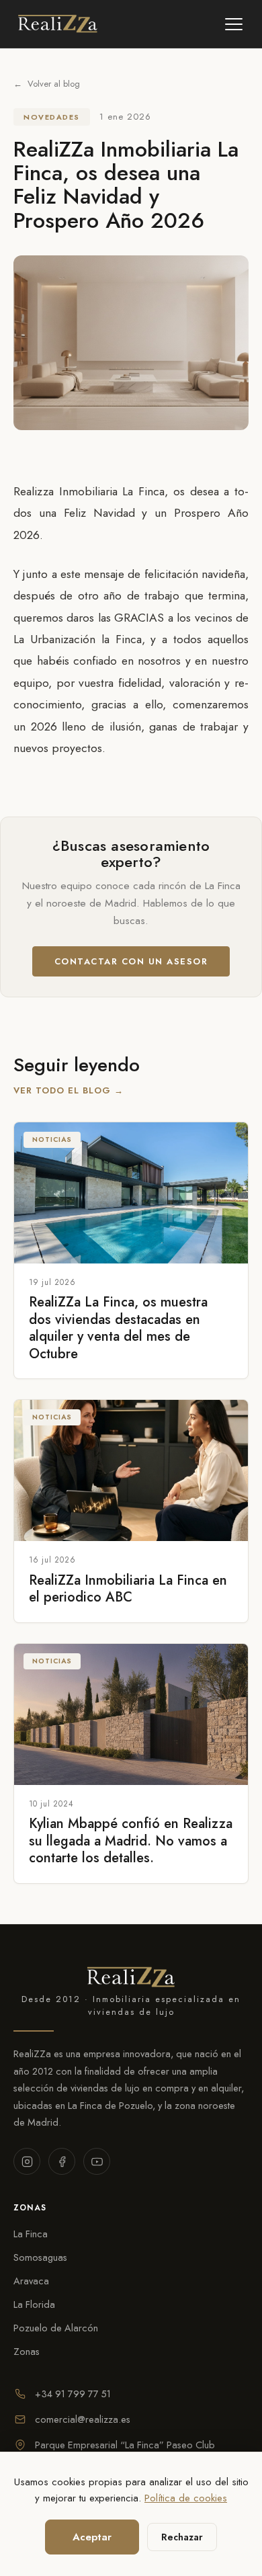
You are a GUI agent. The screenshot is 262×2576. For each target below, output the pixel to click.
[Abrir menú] (234, 24)
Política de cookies (186, 2498)
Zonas (27, 2351)
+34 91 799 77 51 (73, 2394)
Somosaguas (40, 2257)
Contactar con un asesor (131, 961)
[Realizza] (58, 24)
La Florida (34, 2304)
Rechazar (182, 2537)
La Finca (31, 2234)
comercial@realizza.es (83, 2419)
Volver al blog (47, 84)
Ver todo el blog (69, 1090)
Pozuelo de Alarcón (56, 2328)
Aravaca (31, 2281)
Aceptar (92, 2537)
